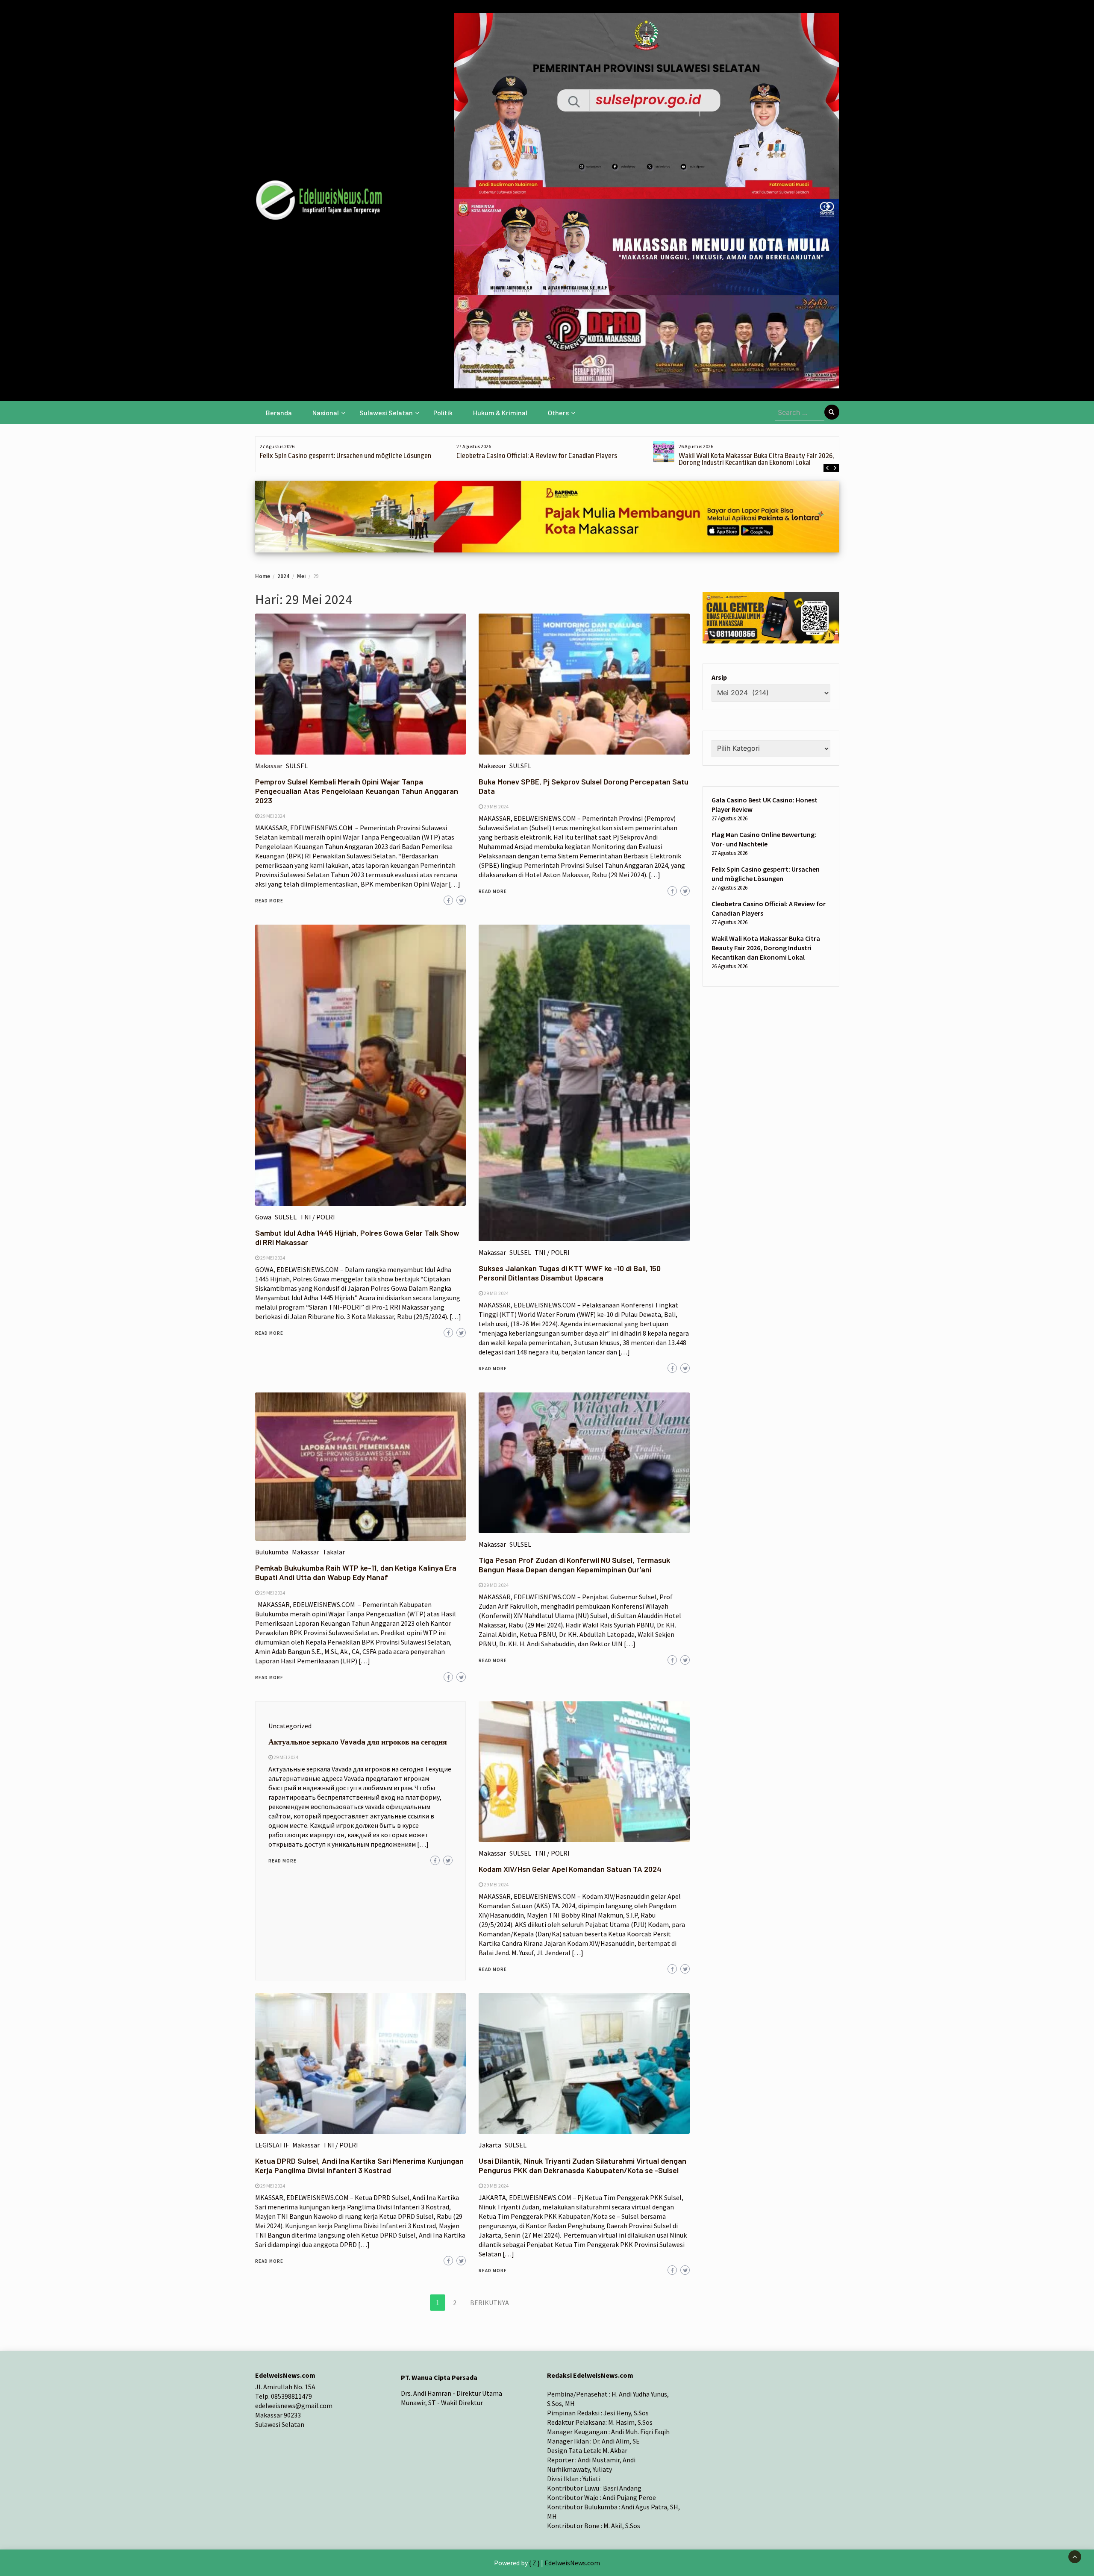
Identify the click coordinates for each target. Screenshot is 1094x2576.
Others (558, 413)
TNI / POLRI (318, 1217)
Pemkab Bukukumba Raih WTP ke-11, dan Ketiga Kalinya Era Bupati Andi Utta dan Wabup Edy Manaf (356, 1572)
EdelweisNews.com (572, 2563)
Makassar (269, 766)
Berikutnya (490, 2303)
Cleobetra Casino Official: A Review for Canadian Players (340, 456)
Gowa (263, 1217)
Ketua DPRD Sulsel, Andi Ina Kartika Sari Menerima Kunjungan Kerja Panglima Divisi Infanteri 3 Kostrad (359, 2165)
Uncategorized (290, 1726)
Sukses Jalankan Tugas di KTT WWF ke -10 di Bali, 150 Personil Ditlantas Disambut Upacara (570, 1273)
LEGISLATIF (272, 2145)
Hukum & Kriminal (500, 413)
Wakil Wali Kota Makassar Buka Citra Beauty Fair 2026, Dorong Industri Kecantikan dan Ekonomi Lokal (560, 459)
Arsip (719, 678)
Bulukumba (272, 1552)
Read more (269, 901)
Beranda (279, 413)
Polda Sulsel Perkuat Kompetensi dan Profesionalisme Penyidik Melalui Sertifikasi (756, 459)
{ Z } (534, 2563)
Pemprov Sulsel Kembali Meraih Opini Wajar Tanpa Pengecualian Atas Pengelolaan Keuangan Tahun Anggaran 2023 (357, 791)
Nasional (326, 413)
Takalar (334, 1552)
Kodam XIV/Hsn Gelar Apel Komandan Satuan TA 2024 (570, 1869)
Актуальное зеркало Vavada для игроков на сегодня (358, 1742)
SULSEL (297, 766)
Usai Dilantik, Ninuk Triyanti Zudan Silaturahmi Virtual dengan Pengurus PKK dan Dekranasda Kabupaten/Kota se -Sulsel (582, 2165)
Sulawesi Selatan (386, 413)
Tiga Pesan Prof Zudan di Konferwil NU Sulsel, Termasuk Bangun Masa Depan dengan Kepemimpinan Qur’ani (574, 1565)
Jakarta (490, 2145)
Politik (443, 413)
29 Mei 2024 (273, 816)
